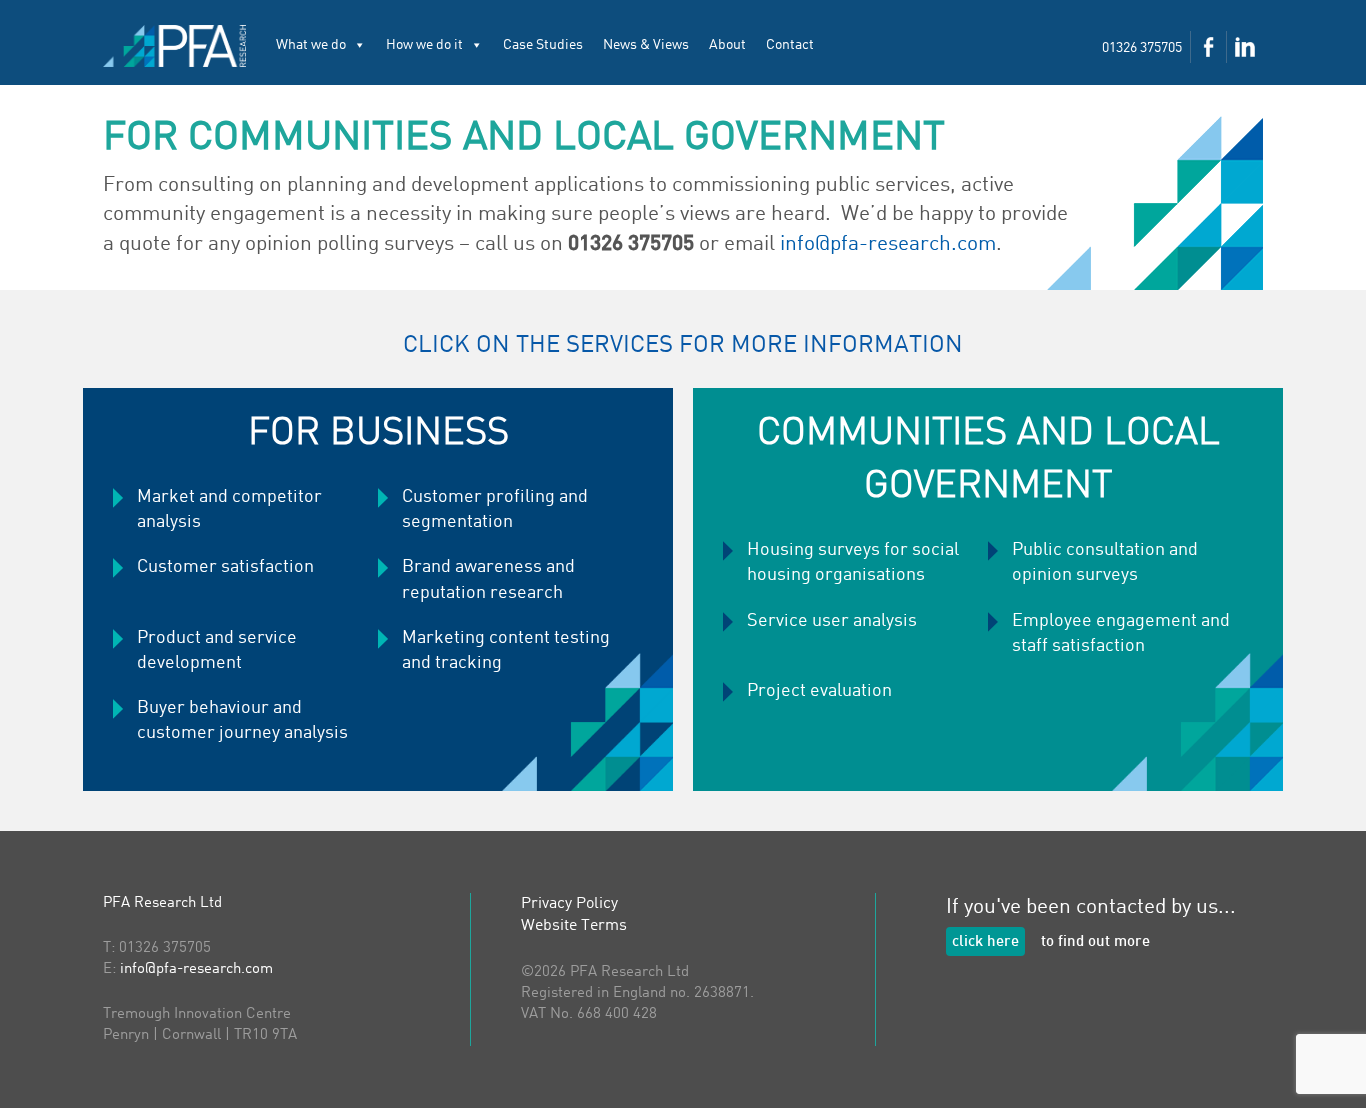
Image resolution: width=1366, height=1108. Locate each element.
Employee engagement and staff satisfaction (1121, 633)
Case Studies (543, 45)
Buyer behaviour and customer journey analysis (242, 720)
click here (985, 942)
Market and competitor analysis (229, 509)
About (727, 45)
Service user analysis (832, 621)
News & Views (646, 45)
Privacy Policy (569, 904)
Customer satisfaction (225, 567)
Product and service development (217, 650)
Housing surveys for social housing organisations (853, 562)
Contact (790, 45)
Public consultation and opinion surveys (1105, 562)
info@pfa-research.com (888, 244)
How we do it (424, 45)
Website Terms (574, 926)
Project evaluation (819, 691)
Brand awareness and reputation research (488, 579)
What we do (311, 45)
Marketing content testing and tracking (506, 650)
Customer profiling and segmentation (495, 509)
